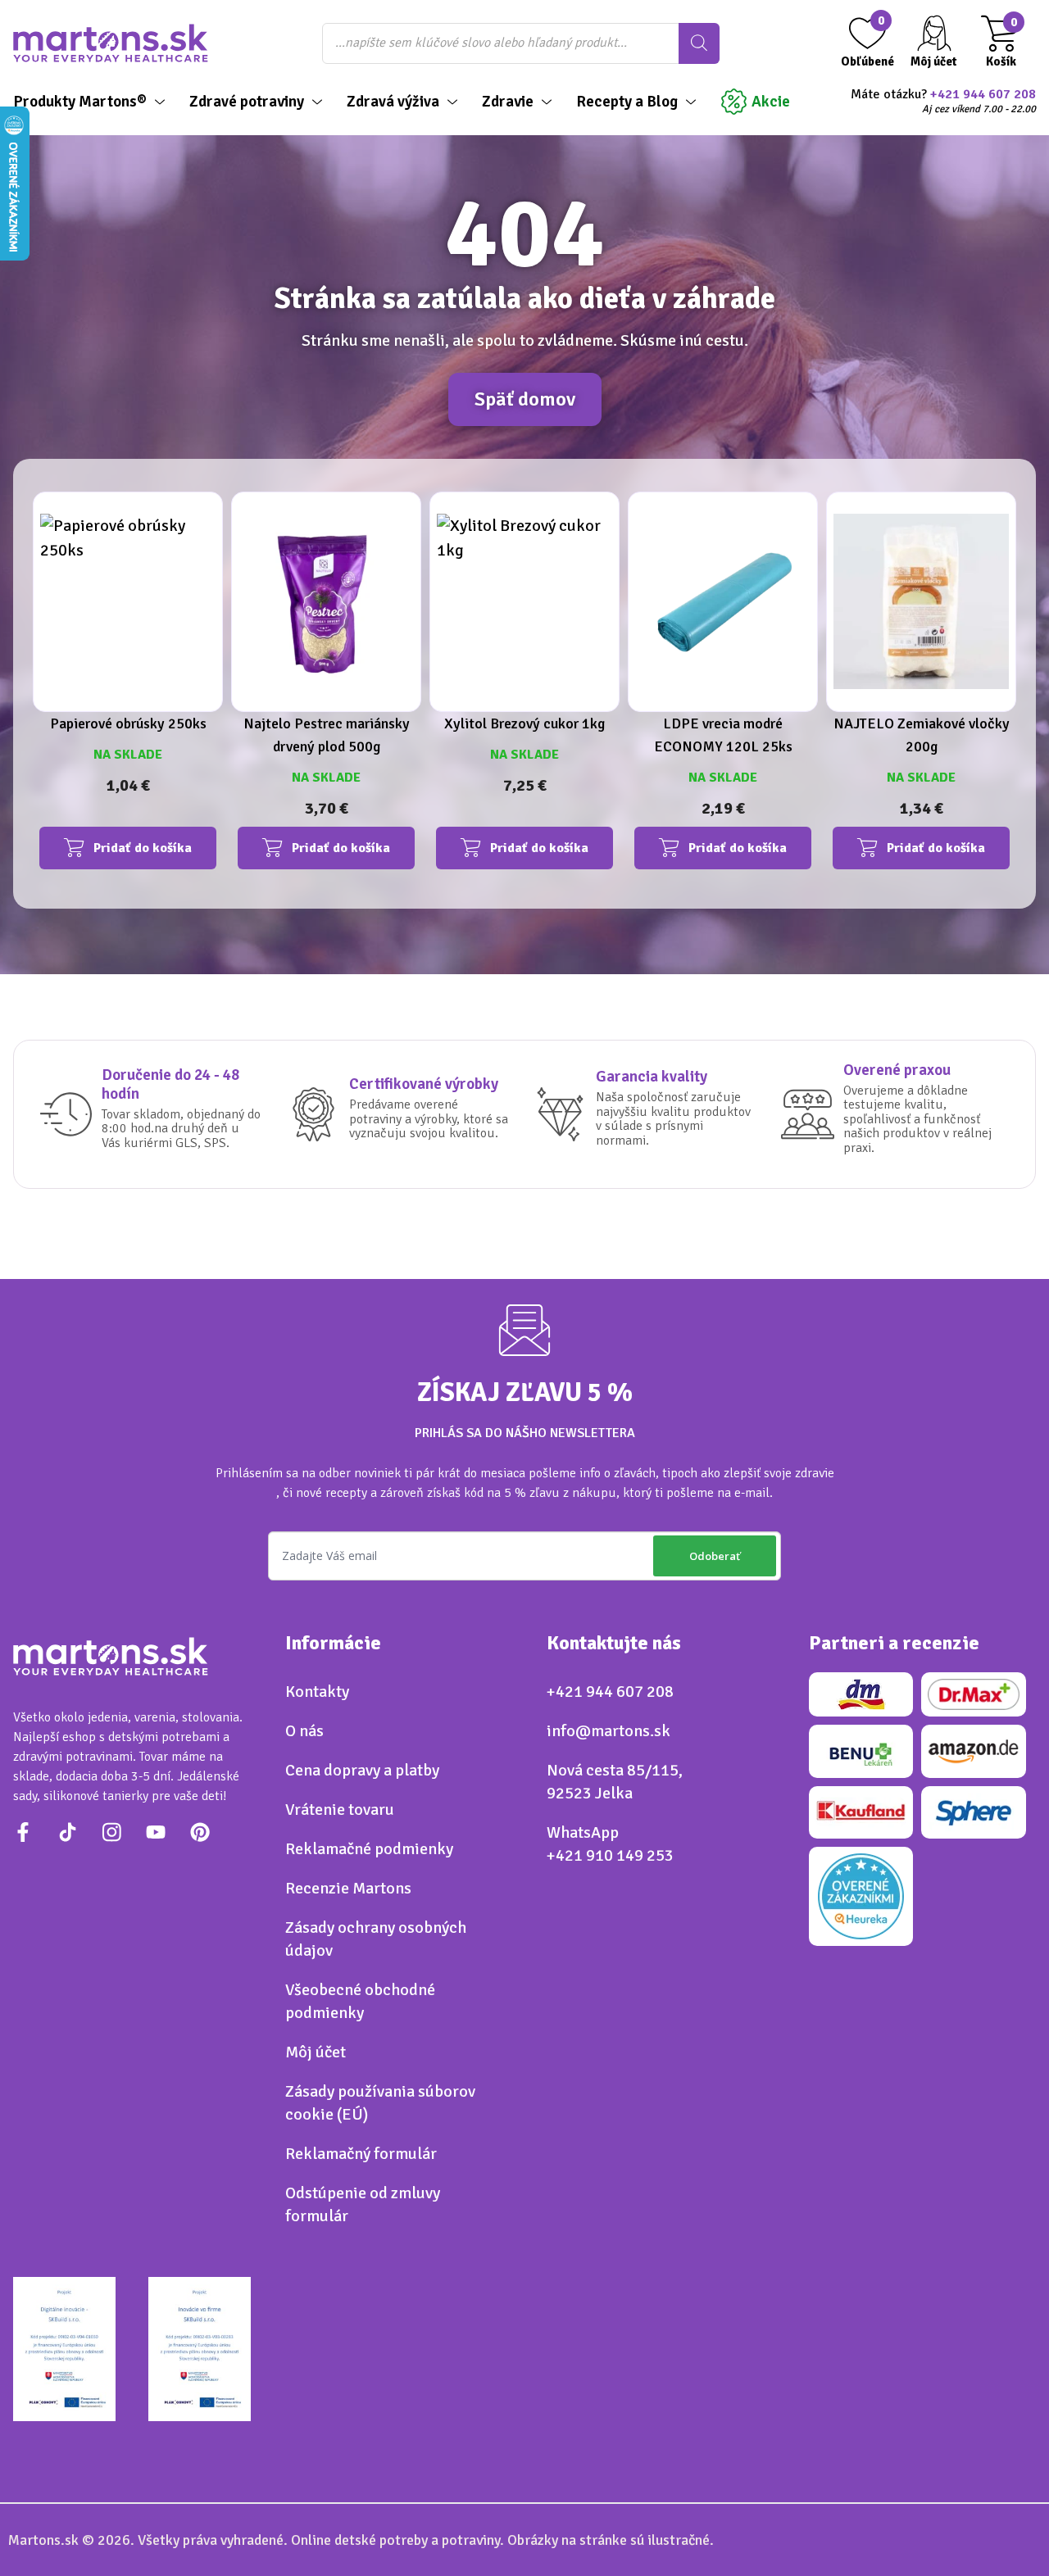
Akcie (771, 102)
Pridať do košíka (143, 848)
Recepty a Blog (627, 102)
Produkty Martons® (80, 102)
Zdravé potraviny (247, 102)
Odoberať (715, 1556)
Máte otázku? (943, 102)
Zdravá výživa (393, 102)
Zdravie (508, 102)
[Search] (699, 43)
